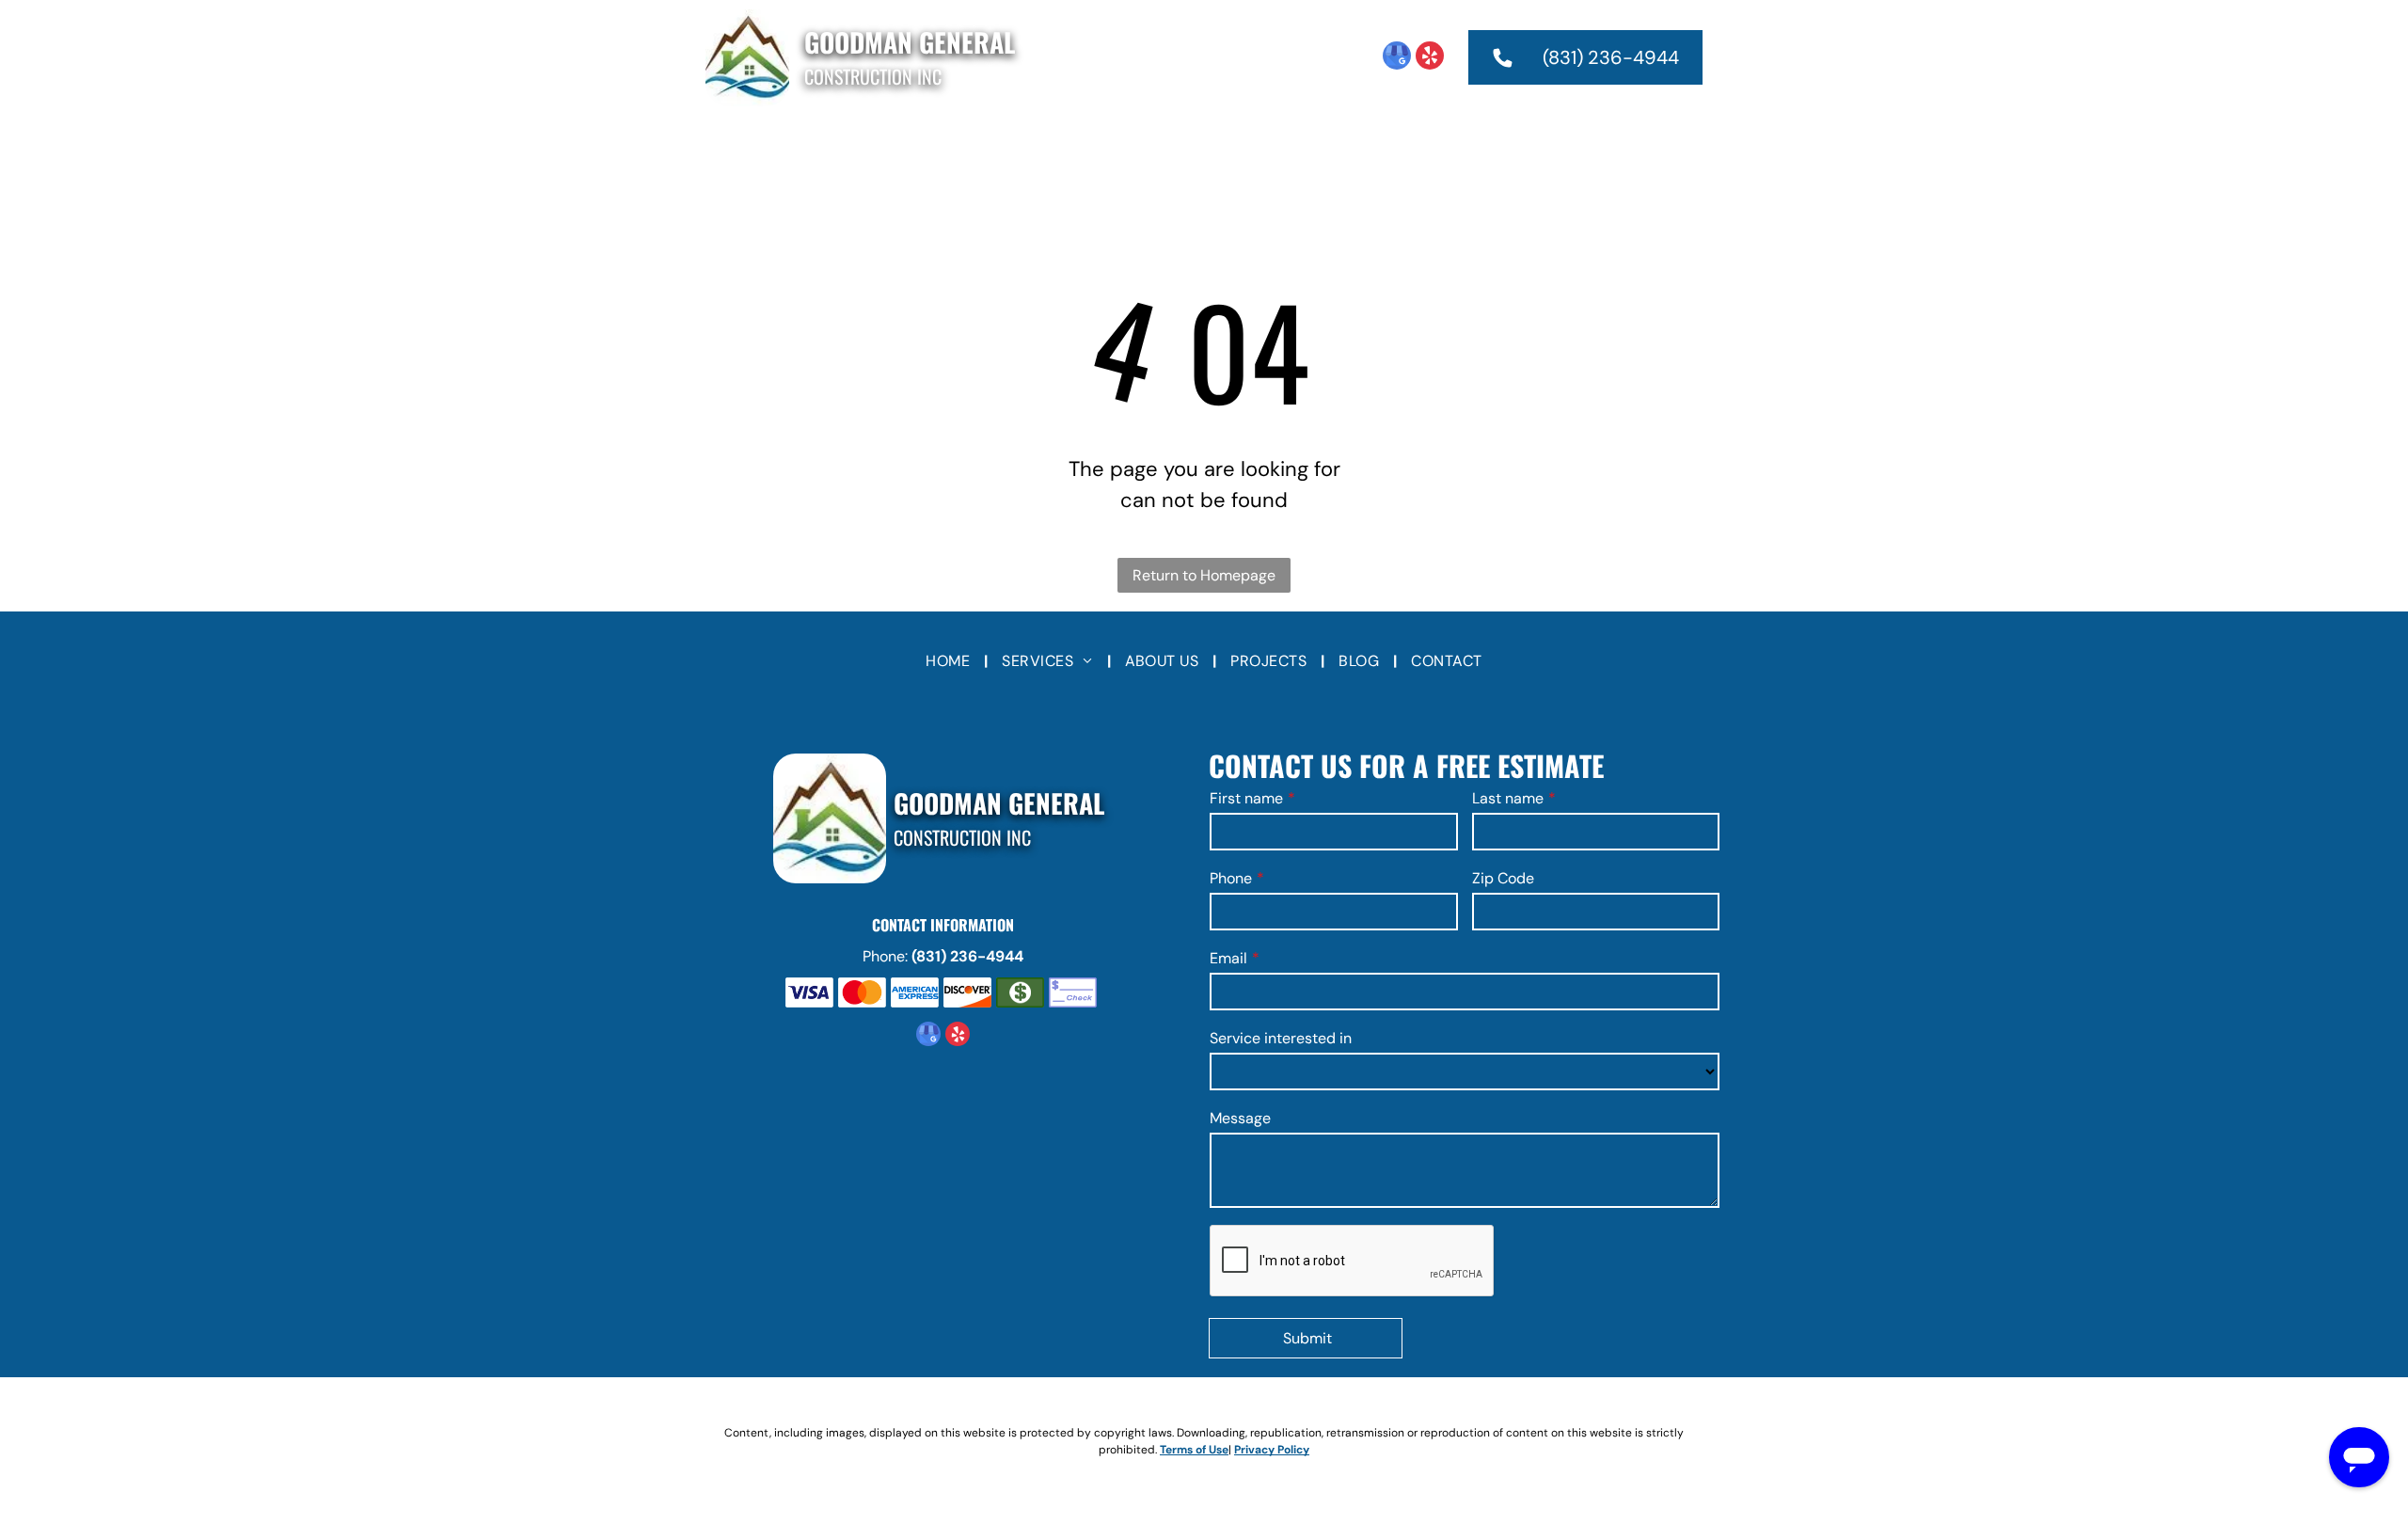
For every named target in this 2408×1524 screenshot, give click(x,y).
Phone (1231, 878)
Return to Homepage (1204, 575)
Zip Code (1503, 878)
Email (1228, 958)
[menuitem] (957, 146)
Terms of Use (1194, 1450)
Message (1240, 1118)
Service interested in (1281, 1038)
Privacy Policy (1272, 1450)
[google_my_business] (1397, 58)
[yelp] (1430, 58)
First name (1246, 798)
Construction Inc (873, 76)
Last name (1508, 798)
